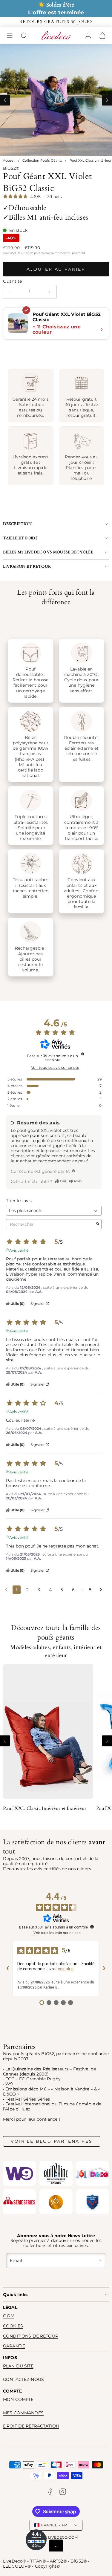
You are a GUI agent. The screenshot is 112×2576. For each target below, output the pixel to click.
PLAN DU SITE (18, 2366)
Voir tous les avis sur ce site (55, 1068)
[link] (88, 36)
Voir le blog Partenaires (52, 2141)
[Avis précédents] (6, 1589)
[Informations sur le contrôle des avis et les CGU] (83, 1054)
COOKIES (13, 2326)
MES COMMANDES (23, 2413)
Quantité (12, 281)
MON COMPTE (18, 2399)
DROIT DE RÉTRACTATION (31, 2426)
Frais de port (31, 253)
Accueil (9, 161)
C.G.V (9, 2316)
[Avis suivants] (101, 1590)
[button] (10, 36)
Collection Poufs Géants (42, 161)
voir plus (66, 1969)
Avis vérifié (19, 1250)
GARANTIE (14, 2346)
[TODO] (73, 1171)
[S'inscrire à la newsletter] (101, 2261)
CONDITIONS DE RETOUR (31, 2336)
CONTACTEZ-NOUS (23, 2379)
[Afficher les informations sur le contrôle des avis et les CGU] (92, 1927)
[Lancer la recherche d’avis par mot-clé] (98, 1224)
